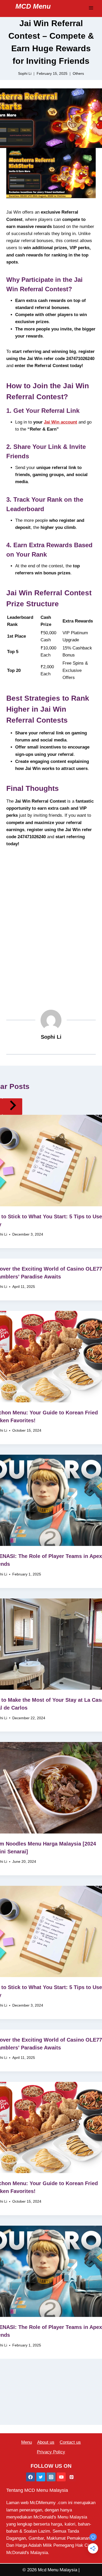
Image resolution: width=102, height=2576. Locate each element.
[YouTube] (61, 2477)
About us (46, 2442)
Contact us (70, 2442)
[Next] (12, 1107)
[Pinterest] (71, 2477)
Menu (27, 2442)
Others (78, 74)
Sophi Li (51, 1037)
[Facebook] (31, 2477)
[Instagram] (51, 2477)
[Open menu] (91, 8)
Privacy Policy (51, 2452)
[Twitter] (41, 2477)
